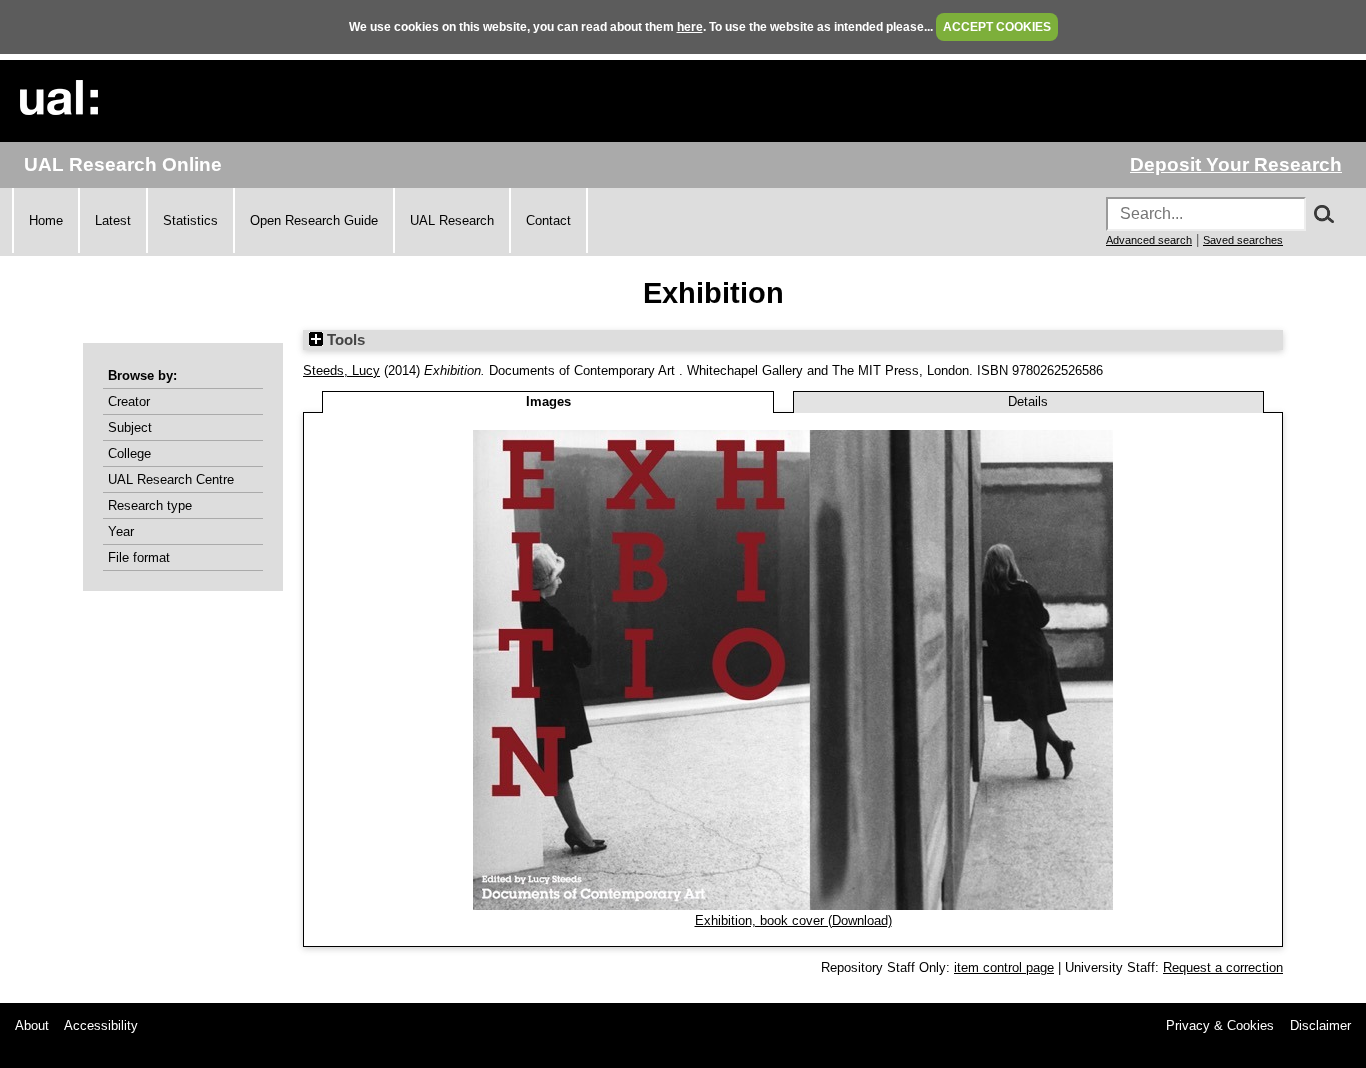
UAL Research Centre (171, 479)
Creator (129, 401)
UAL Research (452, 220)
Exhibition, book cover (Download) (793, 920)
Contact (548, 220)
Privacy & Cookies (1220, 1025)
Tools (344, 340)
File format (139, 557)
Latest (113, 220)
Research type (150, 505)
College (129, 453)
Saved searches (1243, 240)
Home (46, 220)
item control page (1004, 967)
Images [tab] (548, 401)
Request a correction (1223, 967)
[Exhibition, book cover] (793, 905)
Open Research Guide (314, 220)
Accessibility (101, 1025)
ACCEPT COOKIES (997, 27)
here (690, 27)
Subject (130, 427)
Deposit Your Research (1236, 164)
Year (121, 531)
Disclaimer (1320, 1025)
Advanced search (1149, 240)
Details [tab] (1028, 401)
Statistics (190, 220)
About (32, 1025)
